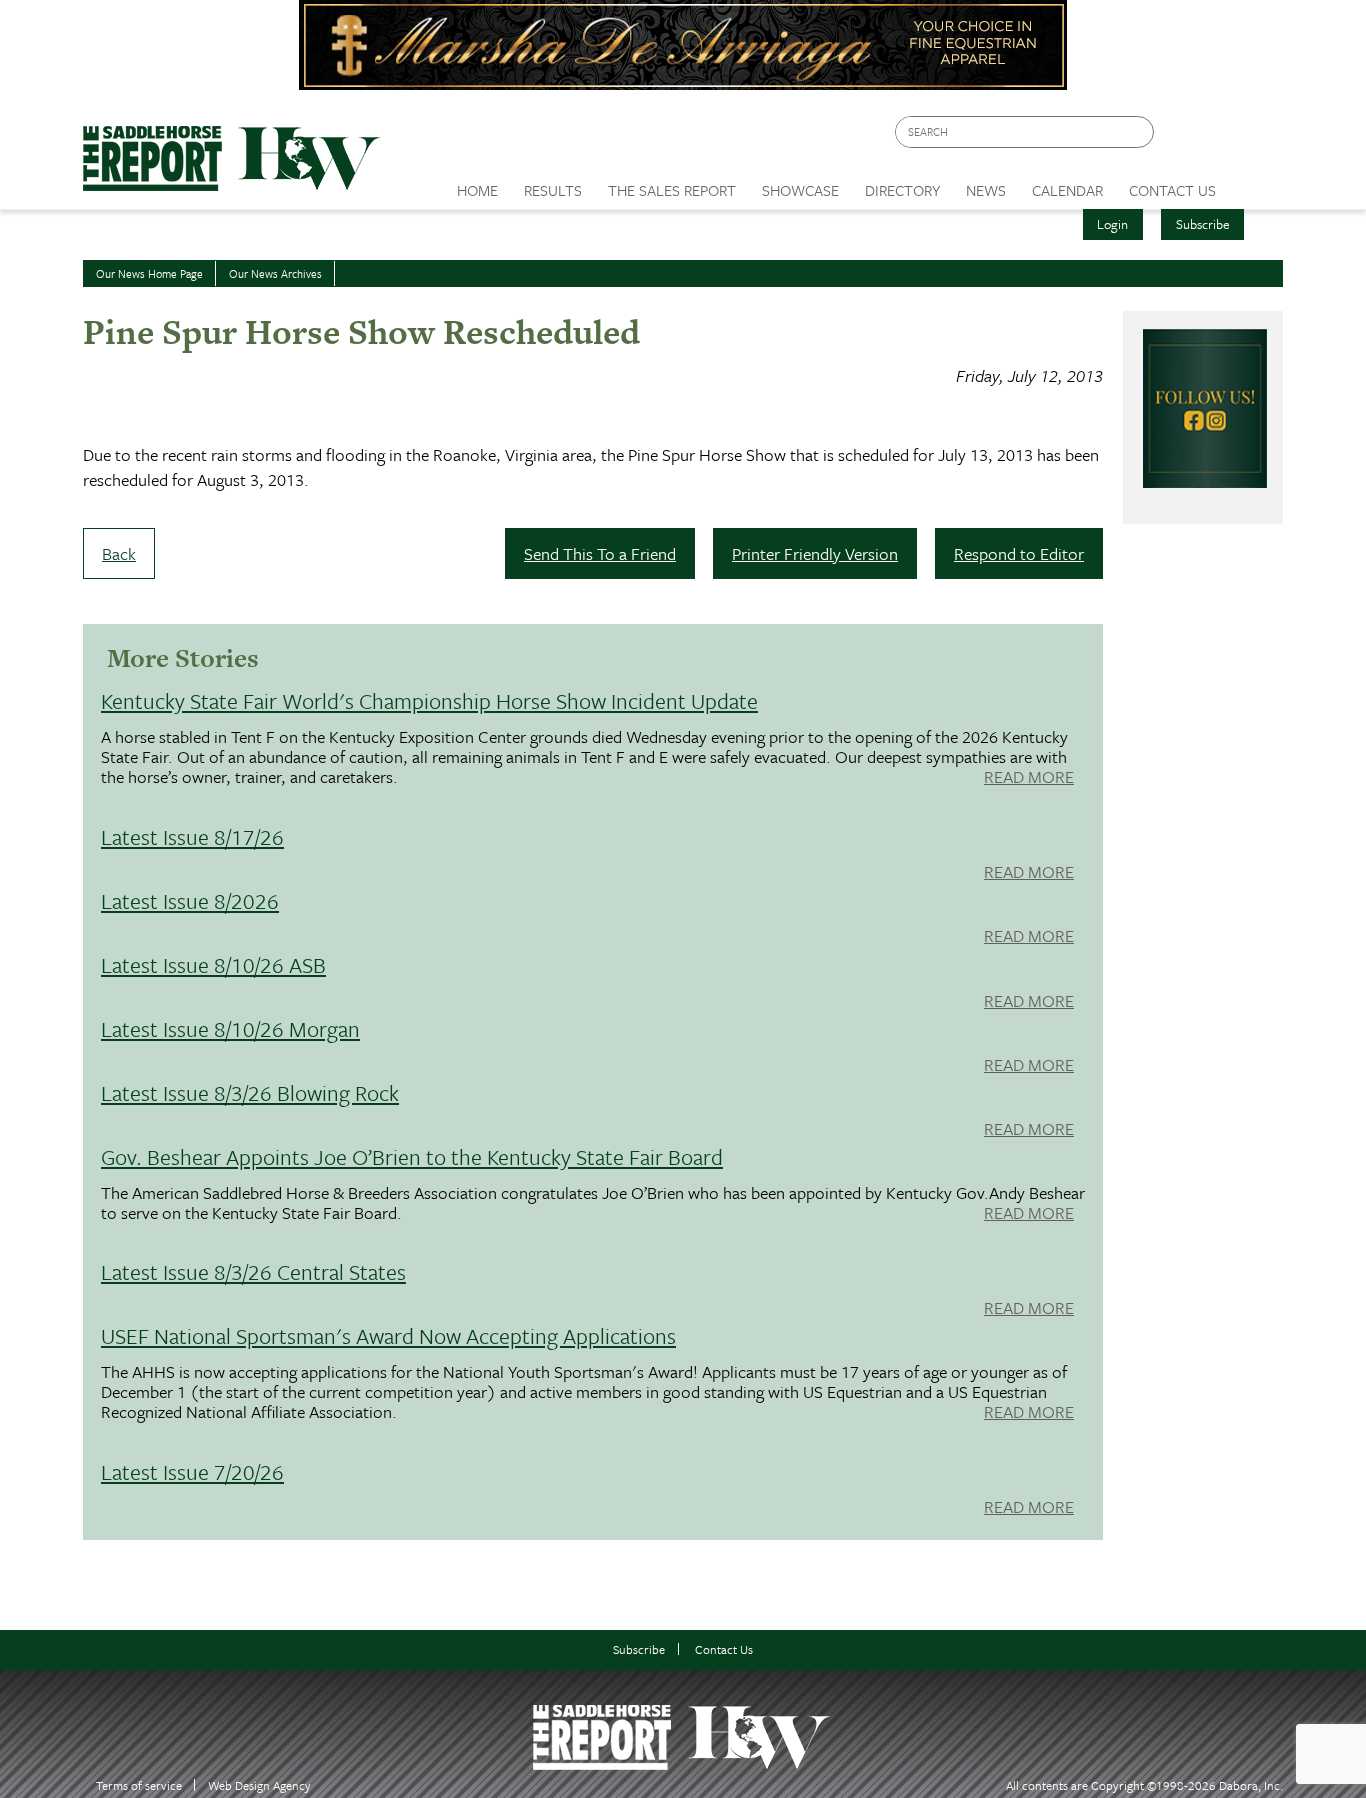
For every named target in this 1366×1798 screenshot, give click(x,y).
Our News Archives (275, 273)
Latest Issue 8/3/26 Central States (253, 1271)
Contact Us (724, 1649)
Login (1112, 224)
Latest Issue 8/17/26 (192, 836)
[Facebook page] (1179, 137)
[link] (477, 185)
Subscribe (1203, 224)
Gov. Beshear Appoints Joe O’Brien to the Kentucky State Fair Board (412, 1156)
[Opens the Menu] (1256, 183)
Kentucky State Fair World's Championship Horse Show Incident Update (429, 700)
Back (119, 553)
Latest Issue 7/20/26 (192, 1471)
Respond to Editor (1019, 553)
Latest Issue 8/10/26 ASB (213, 964)
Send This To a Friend (600, 553)
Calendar (1067, 190)
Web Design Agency (259, 1785)
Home (477, 190)
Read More (1029, 778)
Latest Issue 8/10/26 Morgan (230, 1028)
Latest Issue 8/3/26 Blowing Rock (250, 1092)
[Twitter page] (1217, 137)
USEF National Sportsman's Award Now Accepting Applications (388, 1335)
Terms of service (139, 1785)
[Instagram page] (1255, 137)
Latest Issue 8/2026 (190, 900)
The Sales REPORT (672, 190)
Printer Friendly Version (815, 553)
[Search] (1140, 132)
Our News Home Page (149, 273)
